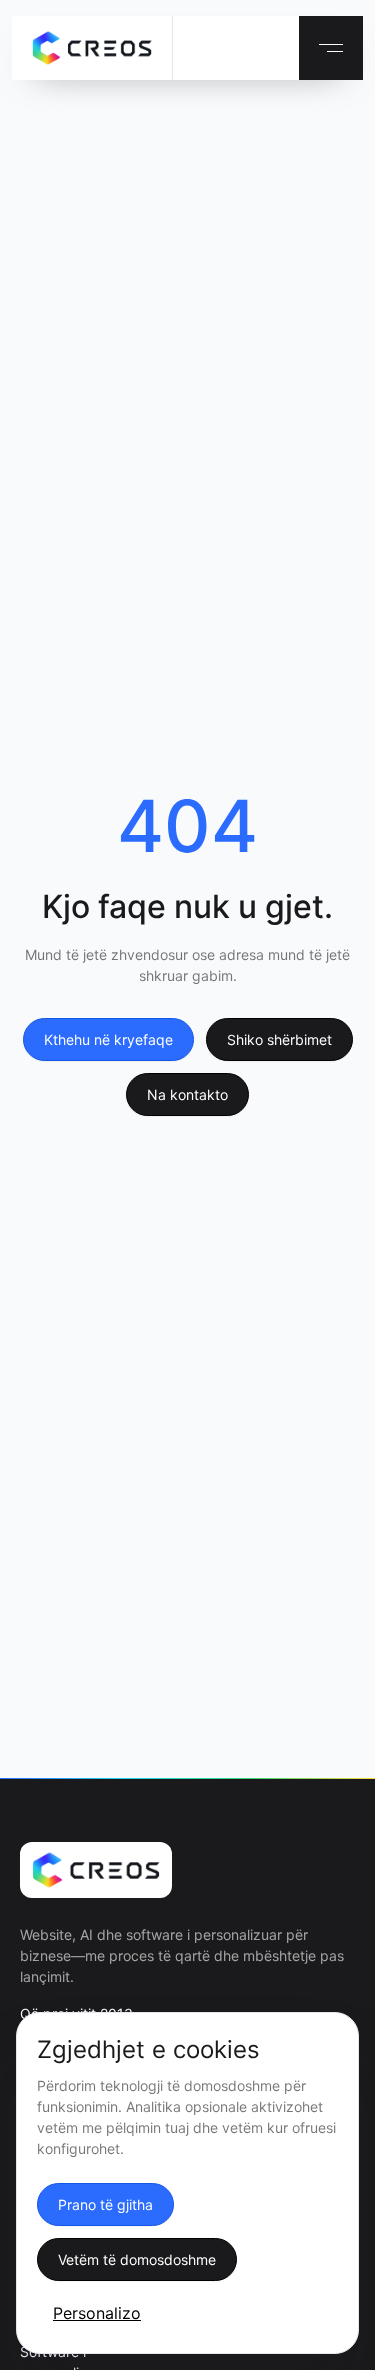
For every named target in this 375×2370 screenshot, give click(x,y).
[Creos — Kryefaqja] (92, 48)
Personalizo (97, 2313)
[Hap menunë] (331, 48)
